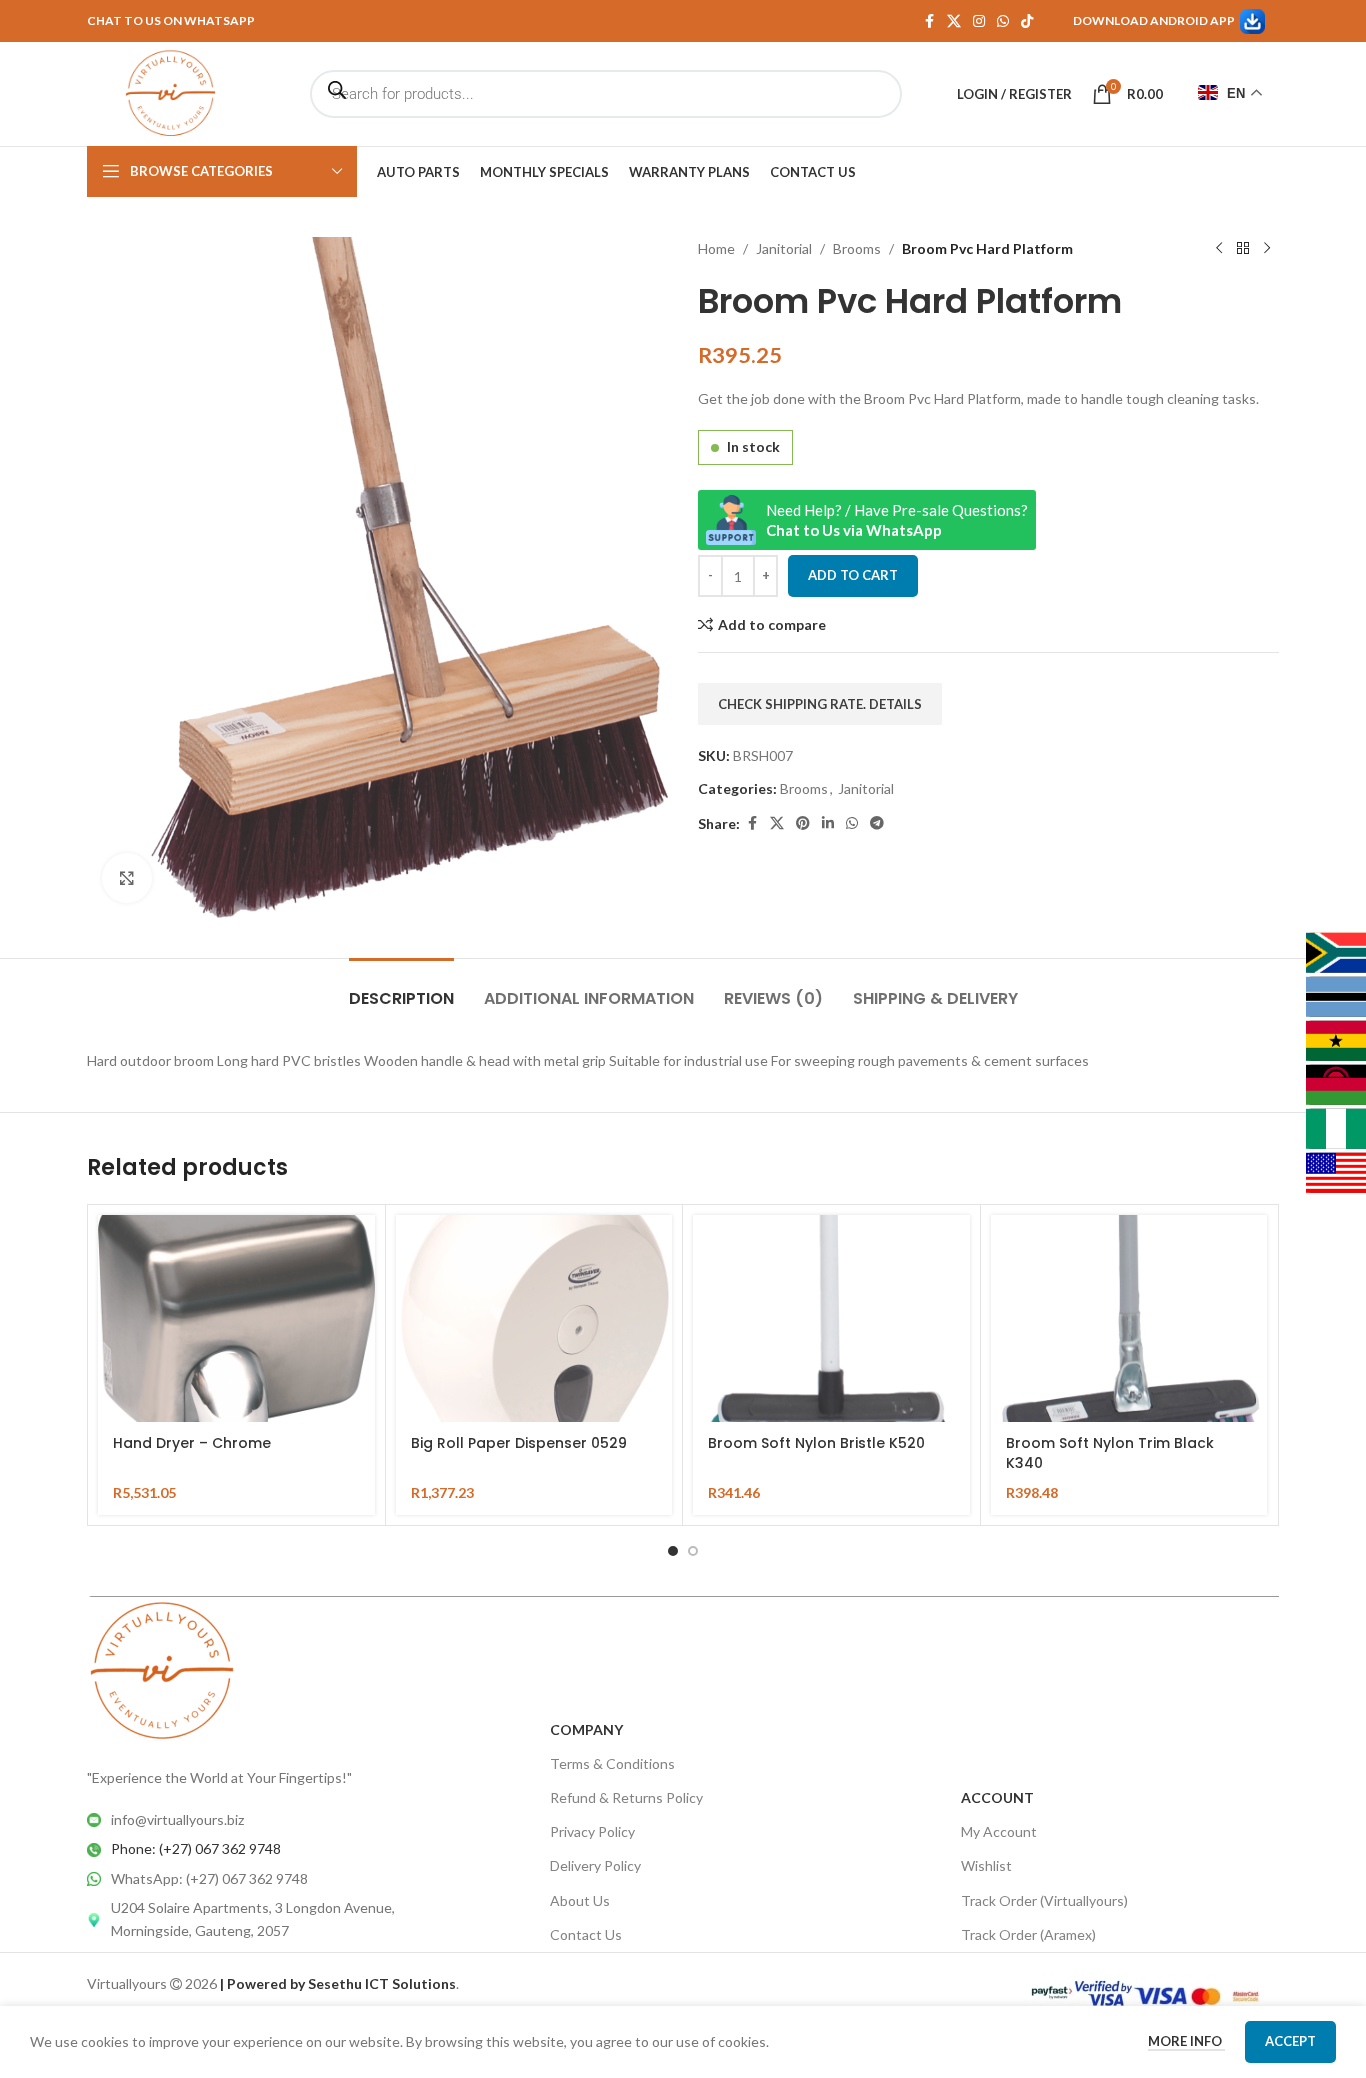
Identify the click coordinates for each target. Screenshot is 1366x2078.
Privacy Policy (592, 1831)
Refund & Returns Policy (626, 1797)
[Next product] (1267, 249)
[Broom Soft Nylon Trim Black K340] (1129, 1318)
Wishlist (986, 1865)
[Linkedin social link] (828, 823)
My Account (999, 1831)
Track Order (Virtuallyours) (1044, 1900)
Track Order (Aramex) (1028, 1934)
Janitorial (784, 248)
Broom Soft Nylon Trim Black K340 (1110, 1453)
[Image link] (162, 1669)
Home (716, 248)
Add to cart (853, 575)
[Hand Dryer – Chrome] (236, 1318)
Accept (1290, 2041)
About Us (580, 1900)
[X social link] (954, 21)
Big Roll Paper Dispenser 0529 (519, 1443)
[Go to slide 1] (673, 1551)
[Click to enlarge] (127, 878)
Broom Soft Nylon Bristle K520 (816, 1443)
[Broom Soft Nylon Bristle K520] (831, 1318)
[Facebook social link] (929, 21)
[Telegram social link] (877, 823)
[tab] (401, 988)
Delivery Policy (595, 1865)
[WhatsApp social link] (1003, 21)
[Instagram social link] (979, 21)
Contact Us (586, 1934)
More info (1186, 2041)
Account (997, 1797)
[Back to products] (1243, 249)
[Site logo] (170, 92)
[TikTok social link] (1027, 21)
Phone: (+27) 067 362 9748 (196, 1848)
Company (586, 1729)
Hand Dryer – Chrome (192, 1443)
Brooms (857, 248)
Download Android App (1154, 20)
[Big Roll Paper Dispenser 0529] (534, 1318)
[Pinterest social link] (803, 823)
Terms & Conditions (612, 1763)
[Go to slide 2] (693, 1551)
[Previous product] (1219, 249)
